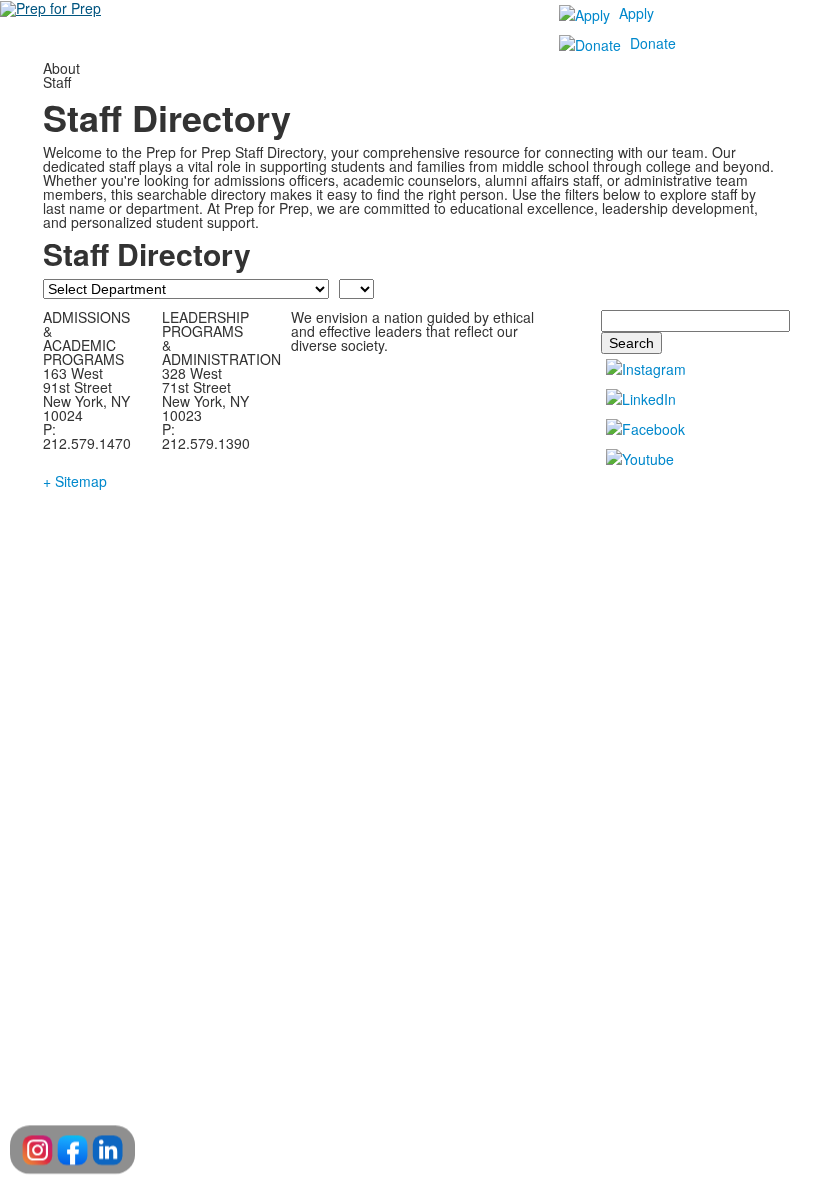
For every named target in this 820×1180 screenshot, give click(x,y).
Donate (653, 43)
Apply (636, 13)
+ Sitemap (75, 481)
